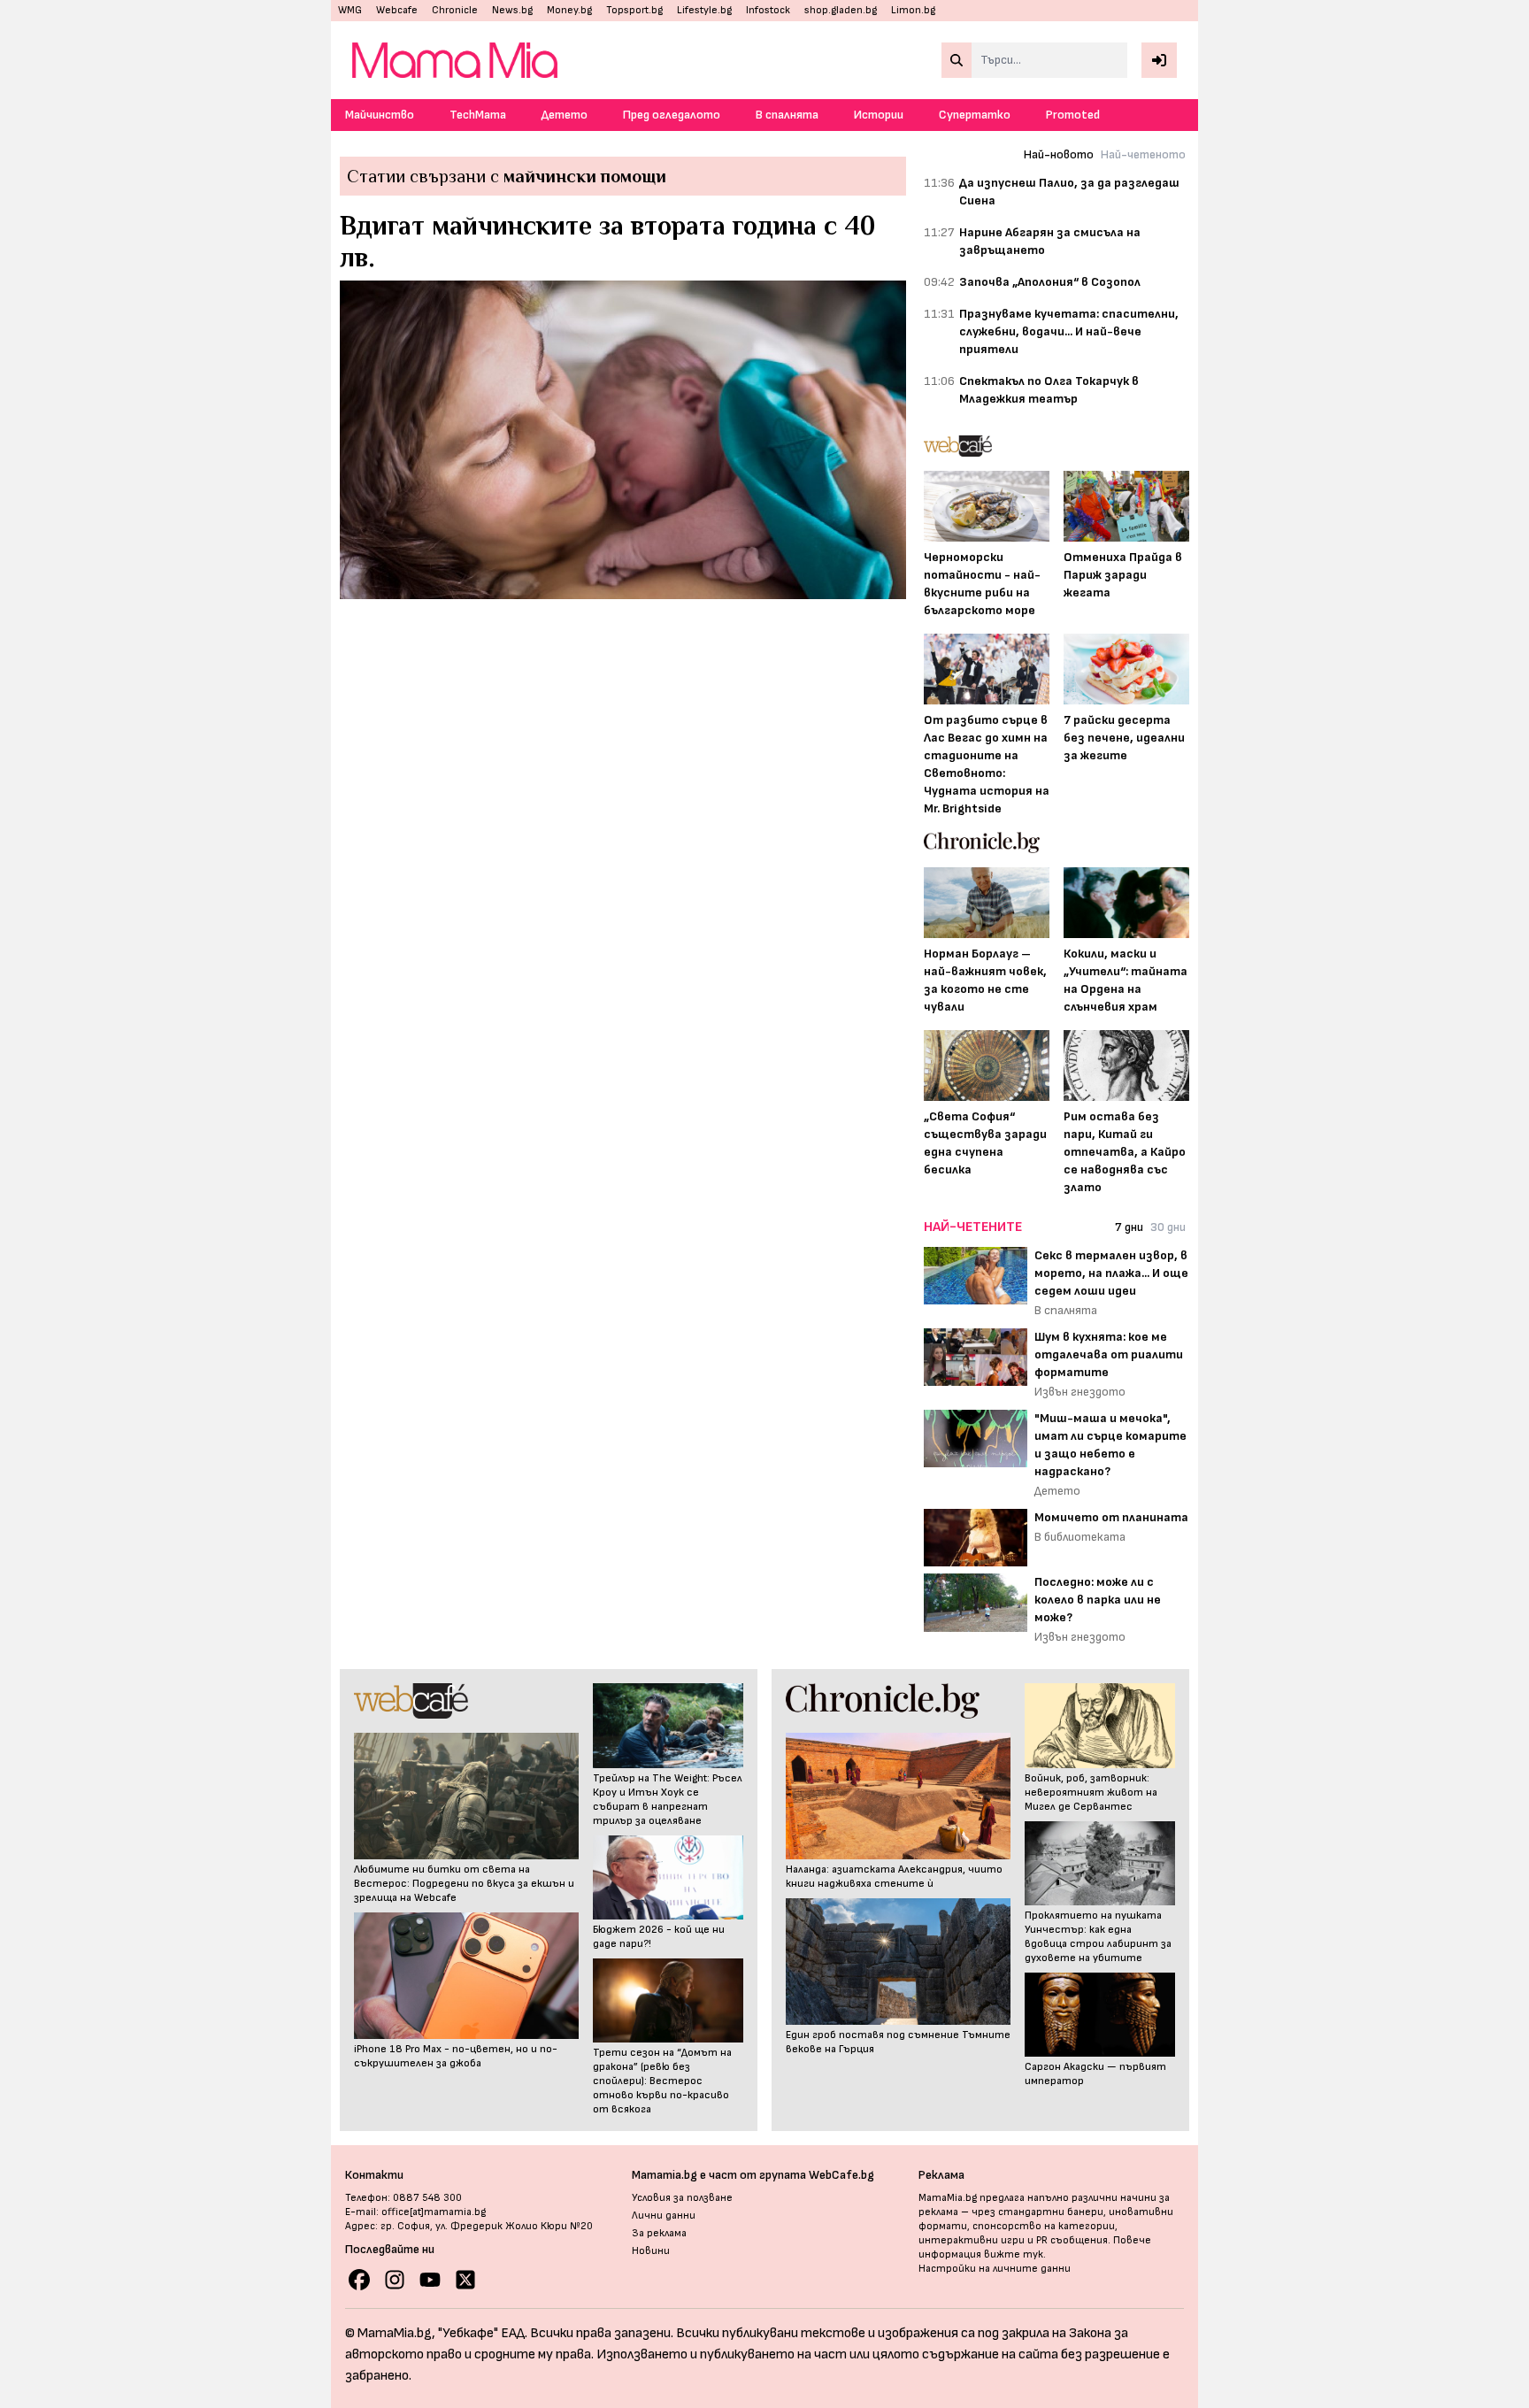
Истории (879, 115)
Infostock (768, 10)
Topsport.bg (634, 10)
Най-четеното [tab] (1143, 154)
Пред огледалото (672, 115)
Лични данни (664, 2216)
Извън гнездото (1080, 1392)
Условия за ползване (682, 2198)
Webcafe (397, 10)
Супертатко (975, 115)
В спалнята (787, 115)
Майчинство (380, 115)
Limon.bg (913, 10)
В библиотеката (1080, 1537)
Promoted (1073, 115)
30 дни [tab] (1168, 1227)
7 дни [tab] (1129, 1227)
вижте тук (1014, 2254)
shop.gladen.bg (841, 10)
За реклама (659, 2233)
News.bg (512, 10)
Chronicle (455, 10)
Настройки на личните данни (995, 2269)
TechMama (478, 115)
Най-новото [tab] (1059, 154)
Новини (651, 2251)
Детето (565, 115)
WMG (350, 10)
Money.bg (569, 10)
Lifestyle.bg (704, 10)
